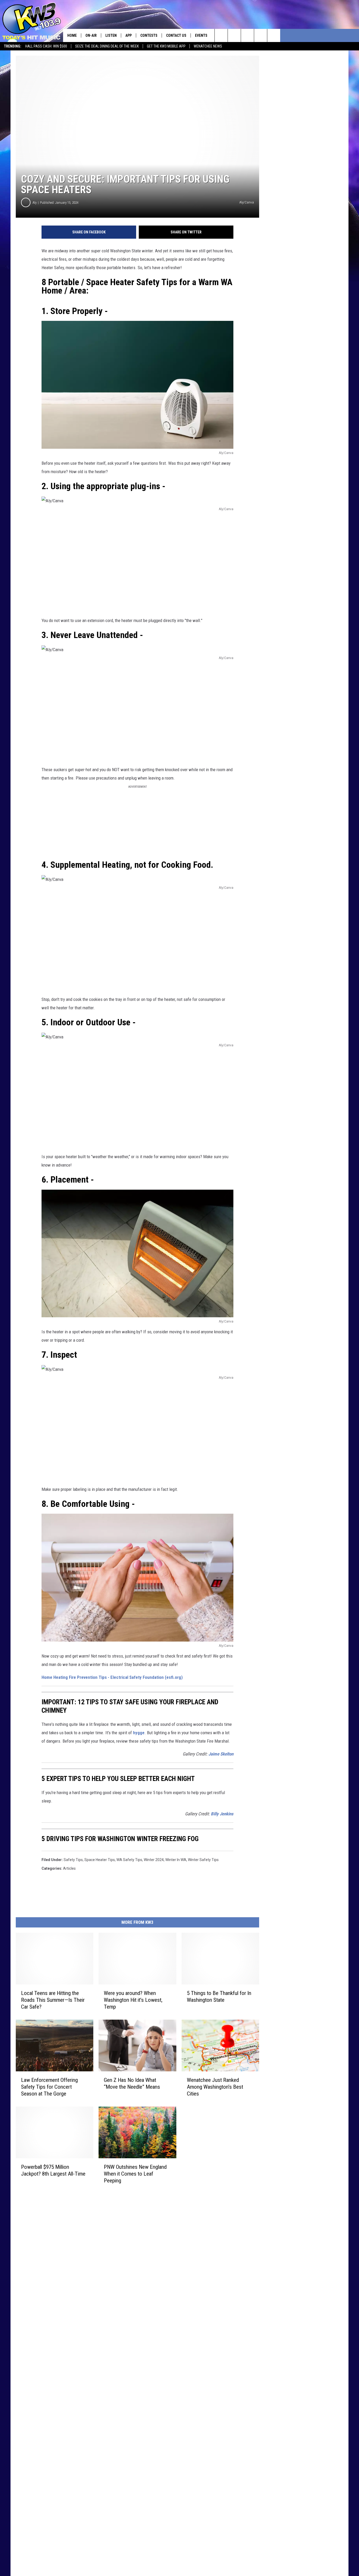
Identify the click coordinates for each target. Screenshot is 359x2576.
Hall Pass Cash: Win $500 (46, 46)
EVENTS (201, 35)
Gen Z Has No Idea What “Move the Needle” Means (132, 2083)
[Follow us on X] (274, 35)
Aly (35, 203)
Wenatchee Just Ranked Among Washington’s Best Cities (215, 2087)
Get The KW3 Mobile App (166, 46)
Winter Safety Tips (203, 1860)
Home (72, 35)
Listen (111, 35)
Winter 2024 (154, 1860)
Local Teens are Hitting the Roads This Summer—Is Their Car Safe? (53, 2000)
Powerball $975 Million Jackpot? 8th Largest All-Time (53, 2170)
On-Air (91, 35)
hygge (139, 1733)
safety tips (73, 1860)
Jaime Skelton (221, 1754)
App (129, 35)
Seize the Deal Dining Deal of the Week (107, 46)
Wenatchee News (208, 46)
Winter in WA (176, 1860)
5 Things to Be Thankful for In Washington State (219, 1997)
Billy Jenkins (222, 1814)
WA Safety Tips (129, 1860)
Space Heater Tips (100, 1860)
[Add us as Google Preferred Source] (234, 35)
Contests (149, 35)
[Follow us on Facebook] (247, 35)
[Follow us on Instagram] (261, 35)
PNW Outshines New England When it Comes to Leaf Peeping (135, 2173)
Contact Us (176, 35)
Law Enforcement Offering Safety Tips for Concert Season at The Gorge (49, 2087)
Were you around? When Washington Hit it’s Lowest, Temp (133, 2000)
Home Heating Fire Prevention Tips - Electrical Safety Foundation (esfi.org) (112, 1677)
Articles (69, 1868)
